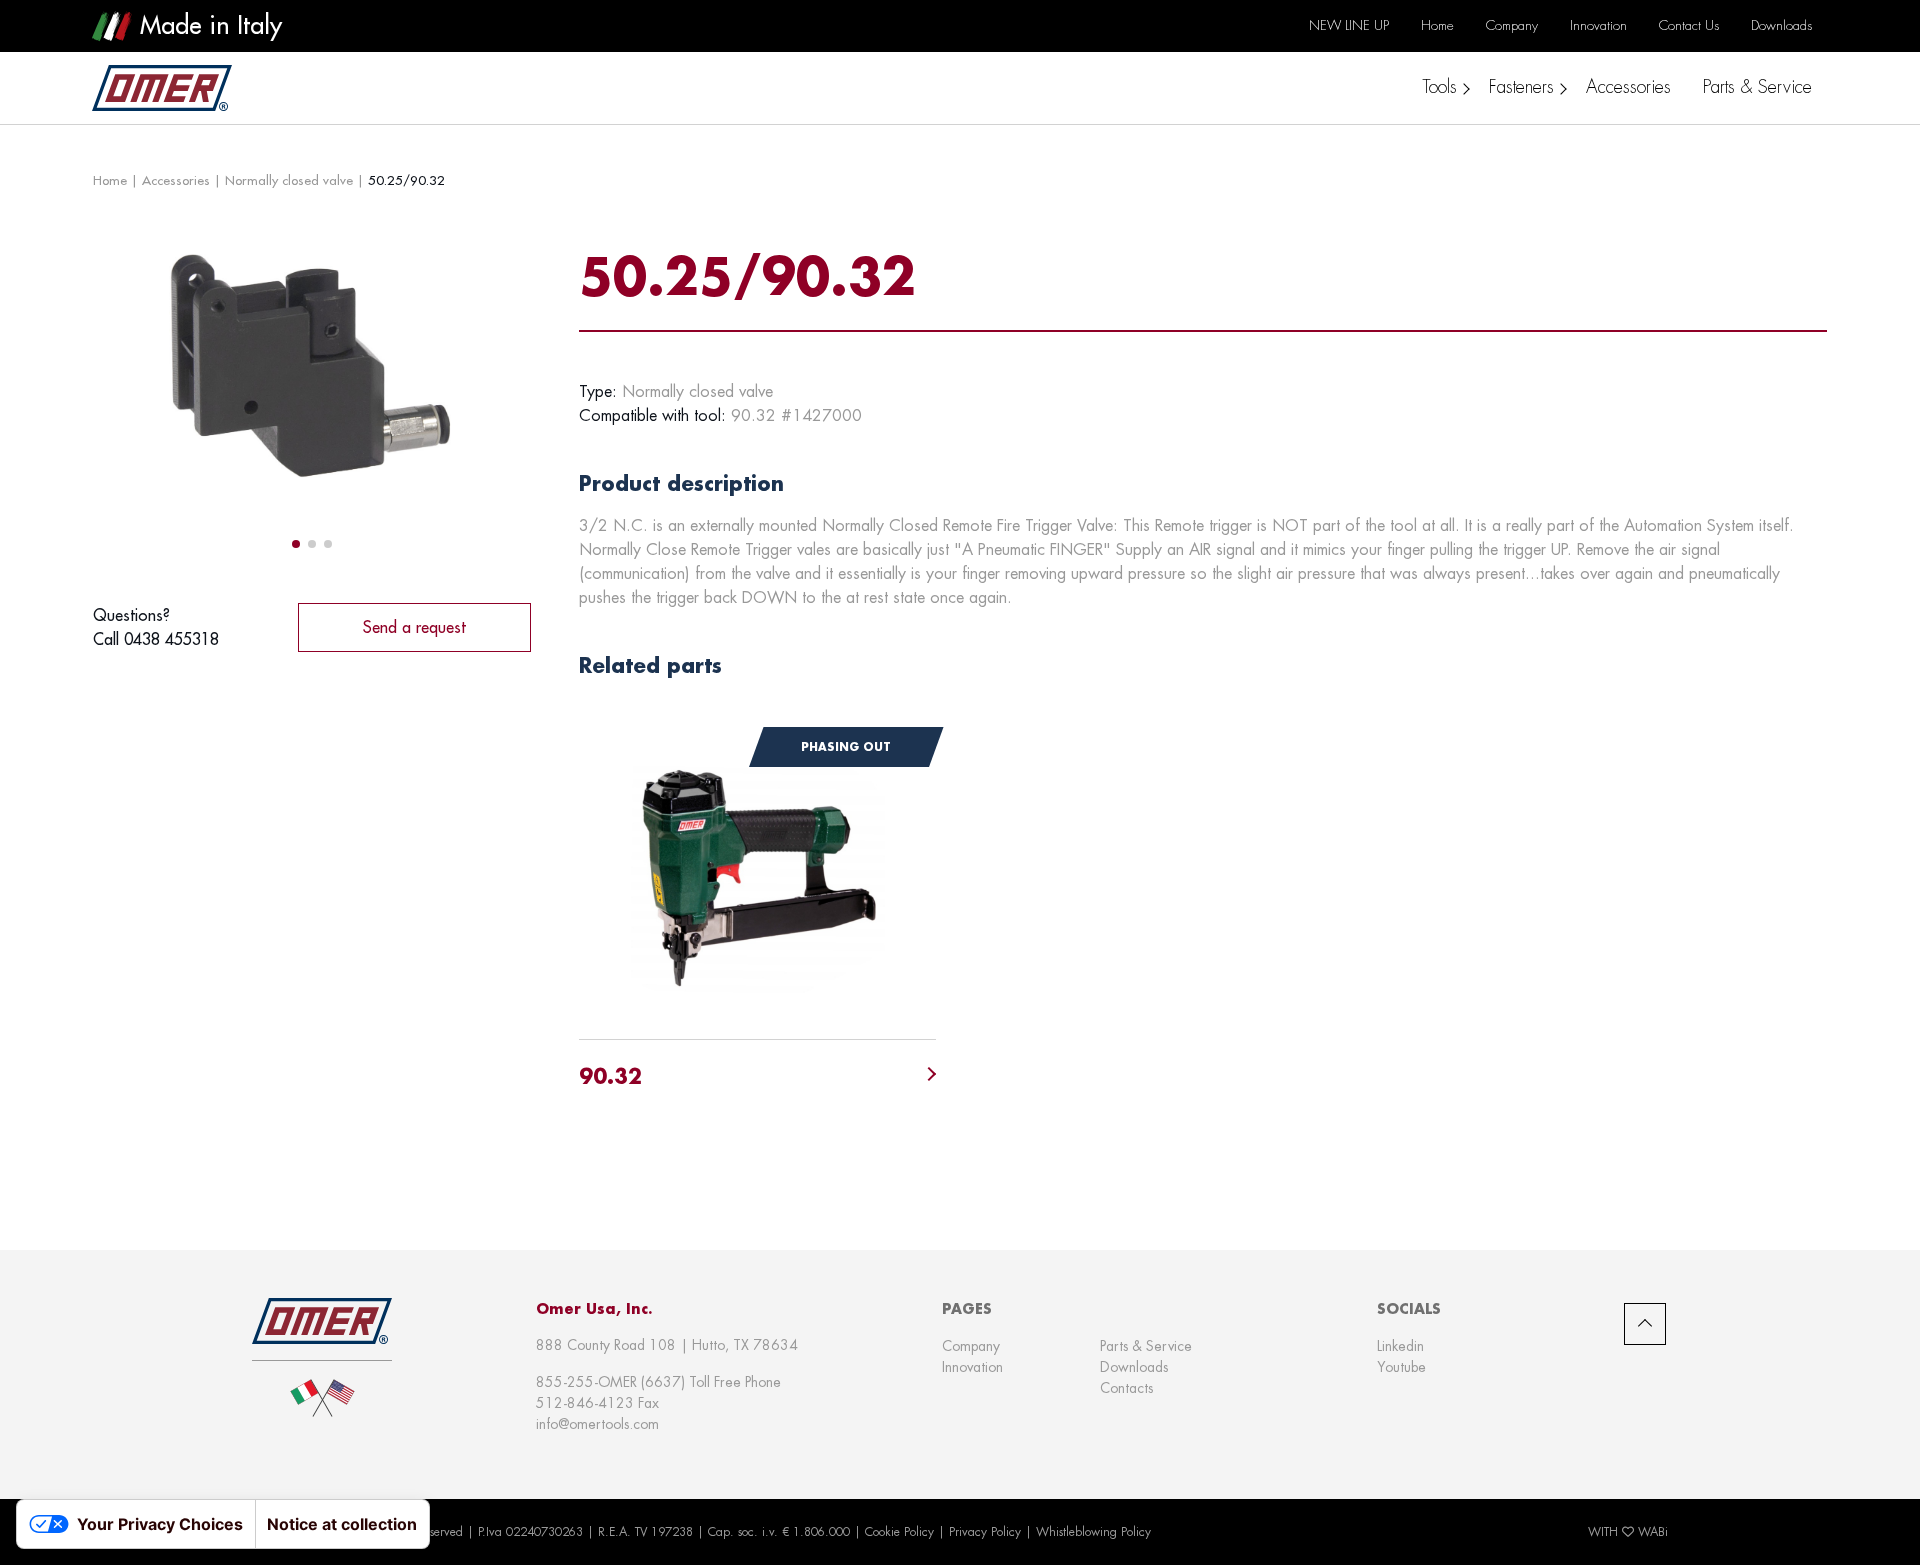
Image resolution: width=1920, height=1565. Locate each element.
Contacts (1126, 1388)
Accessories (176, 180)
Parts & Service (1146, 1346)
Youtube (1401, 1367)
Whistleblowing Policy (1093, 1532)
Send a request (414, 627)
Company (971, 1346)
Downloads (1134, 1367)
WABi (1653, 1532)
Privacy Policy (985, 1532)
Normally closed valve (289, 180)
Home (110, 180)
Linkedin (1400, 1346)
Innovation (972, 1367)
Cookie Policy (899, 1532)
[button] (296, 544)
